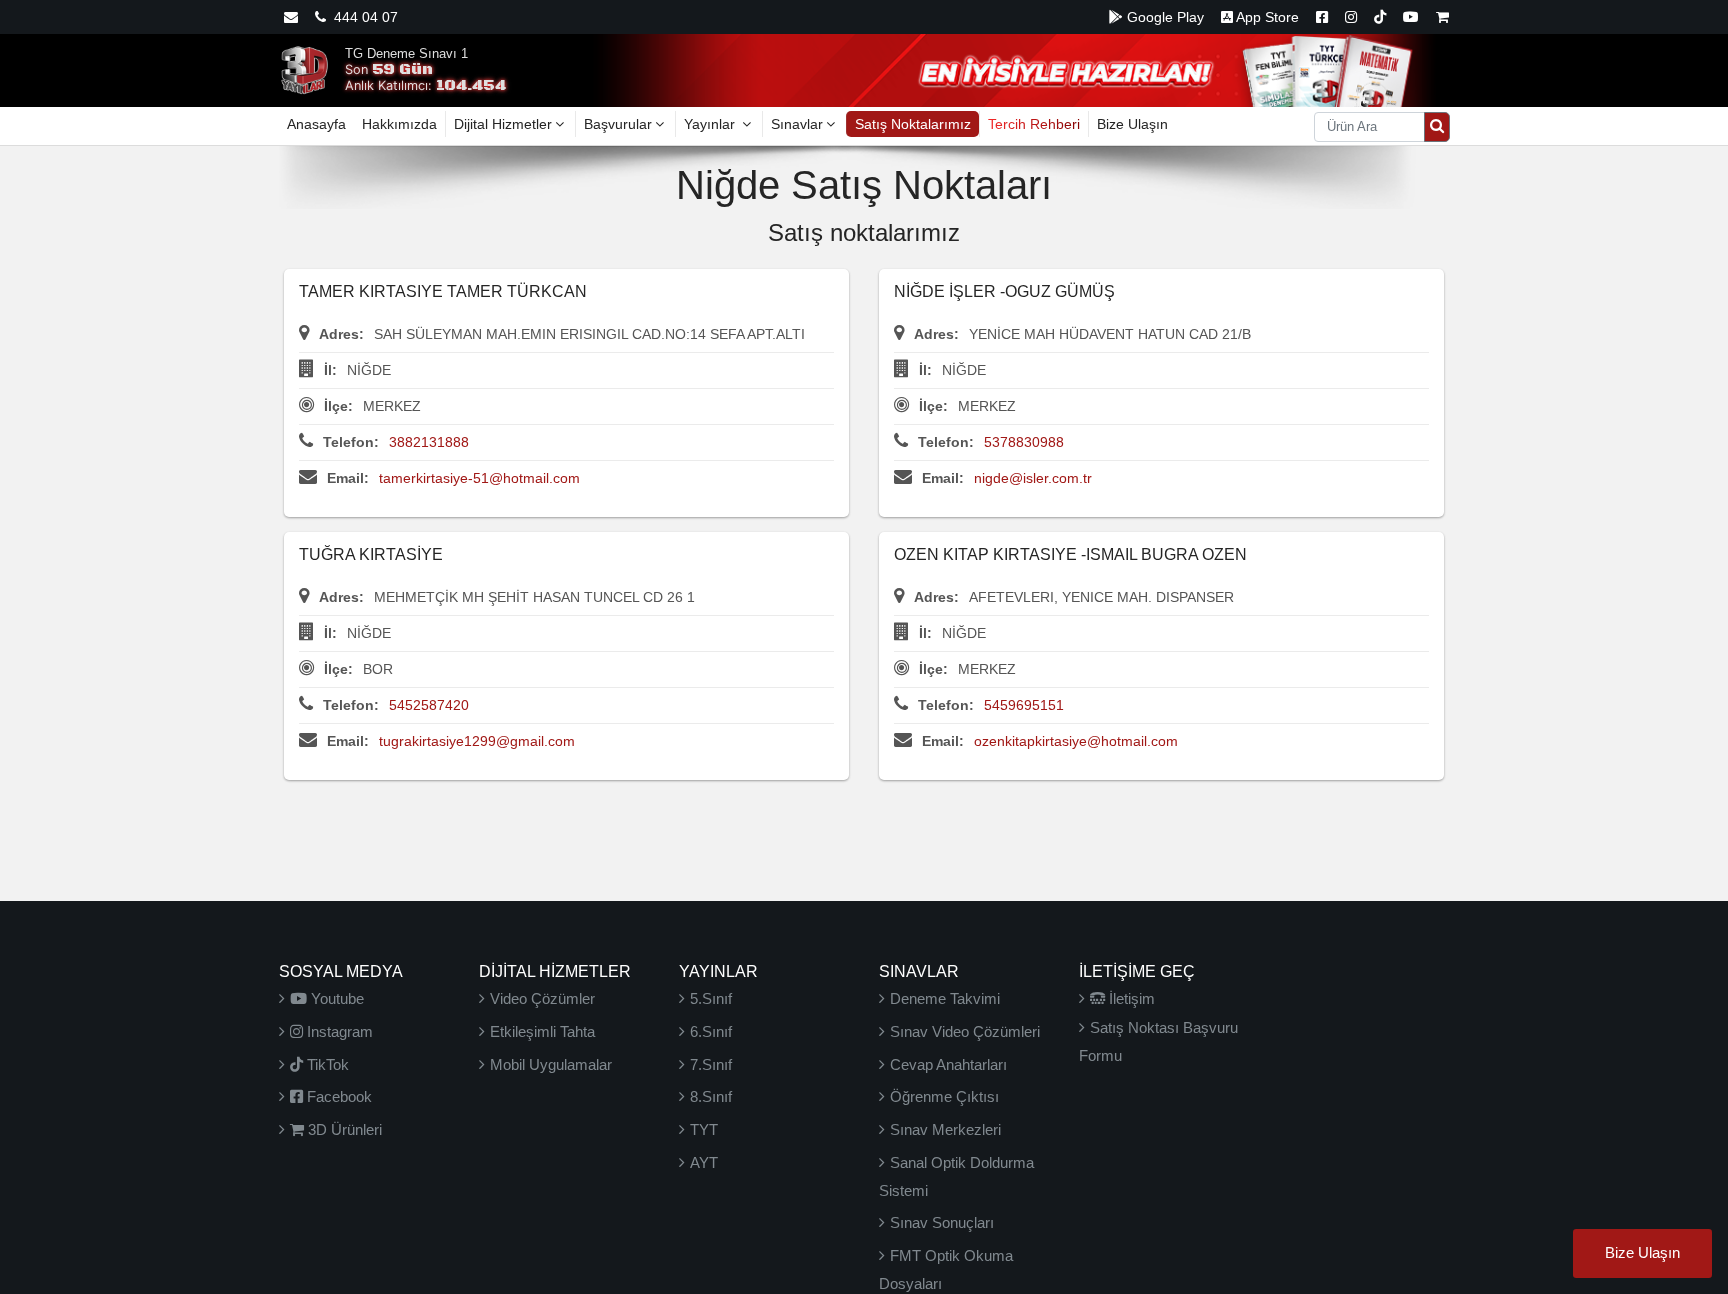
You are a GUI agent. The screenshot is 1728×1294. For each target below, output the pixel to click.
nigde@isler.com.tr (1033, 478)
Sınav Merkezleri (945, 1129)
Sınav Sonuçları (942, 1222)
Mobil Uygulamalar (551, 1064)
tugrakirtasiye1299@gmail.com (477, 741)
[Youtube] (1411, 17)
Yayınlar (711, 124)
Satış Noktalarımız (913, 124)
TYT (704, 1129)
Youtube (335, 998)
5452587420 (429, 705)
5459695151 (1024, 705)
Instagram (338, 1031)
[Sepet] (1442, 17)
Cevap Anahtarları (948, 1064)
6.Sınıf (711, 1031)
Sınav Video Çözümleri (965, 1031)
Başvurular (618, 124)
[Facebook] (1322, 17)
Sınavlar (797, 124)
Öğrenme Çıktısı (944, 1096)
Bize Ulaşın (1132, 124)
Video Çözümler (542, 998)
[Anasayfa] (304, 69)
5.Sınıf (711, 998)
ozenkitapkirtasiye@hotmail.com (1076, 741)
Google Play (1163, 17)
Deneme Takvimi (945, 998)
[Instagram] (1351, 17)
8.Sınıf (711, 1096)
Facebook (337, 1096)
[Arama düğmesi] (1437, 127)
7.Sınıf (711, 1064)
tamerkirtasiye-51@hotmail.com (479, 478)
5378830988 (1024, 442)
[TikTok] (1380, 17)
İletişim (1130, 998)
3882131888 (429, 442)
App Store (1266, 17)
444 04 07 (362, 17)
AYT (704, 1162)
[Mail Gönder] (291, 17)
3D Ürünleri (343, 1129)
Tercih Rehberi (1034, 124)
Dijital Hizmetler (503, 124)
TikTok (326, 1064)
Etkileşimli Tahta (542, 1031)
